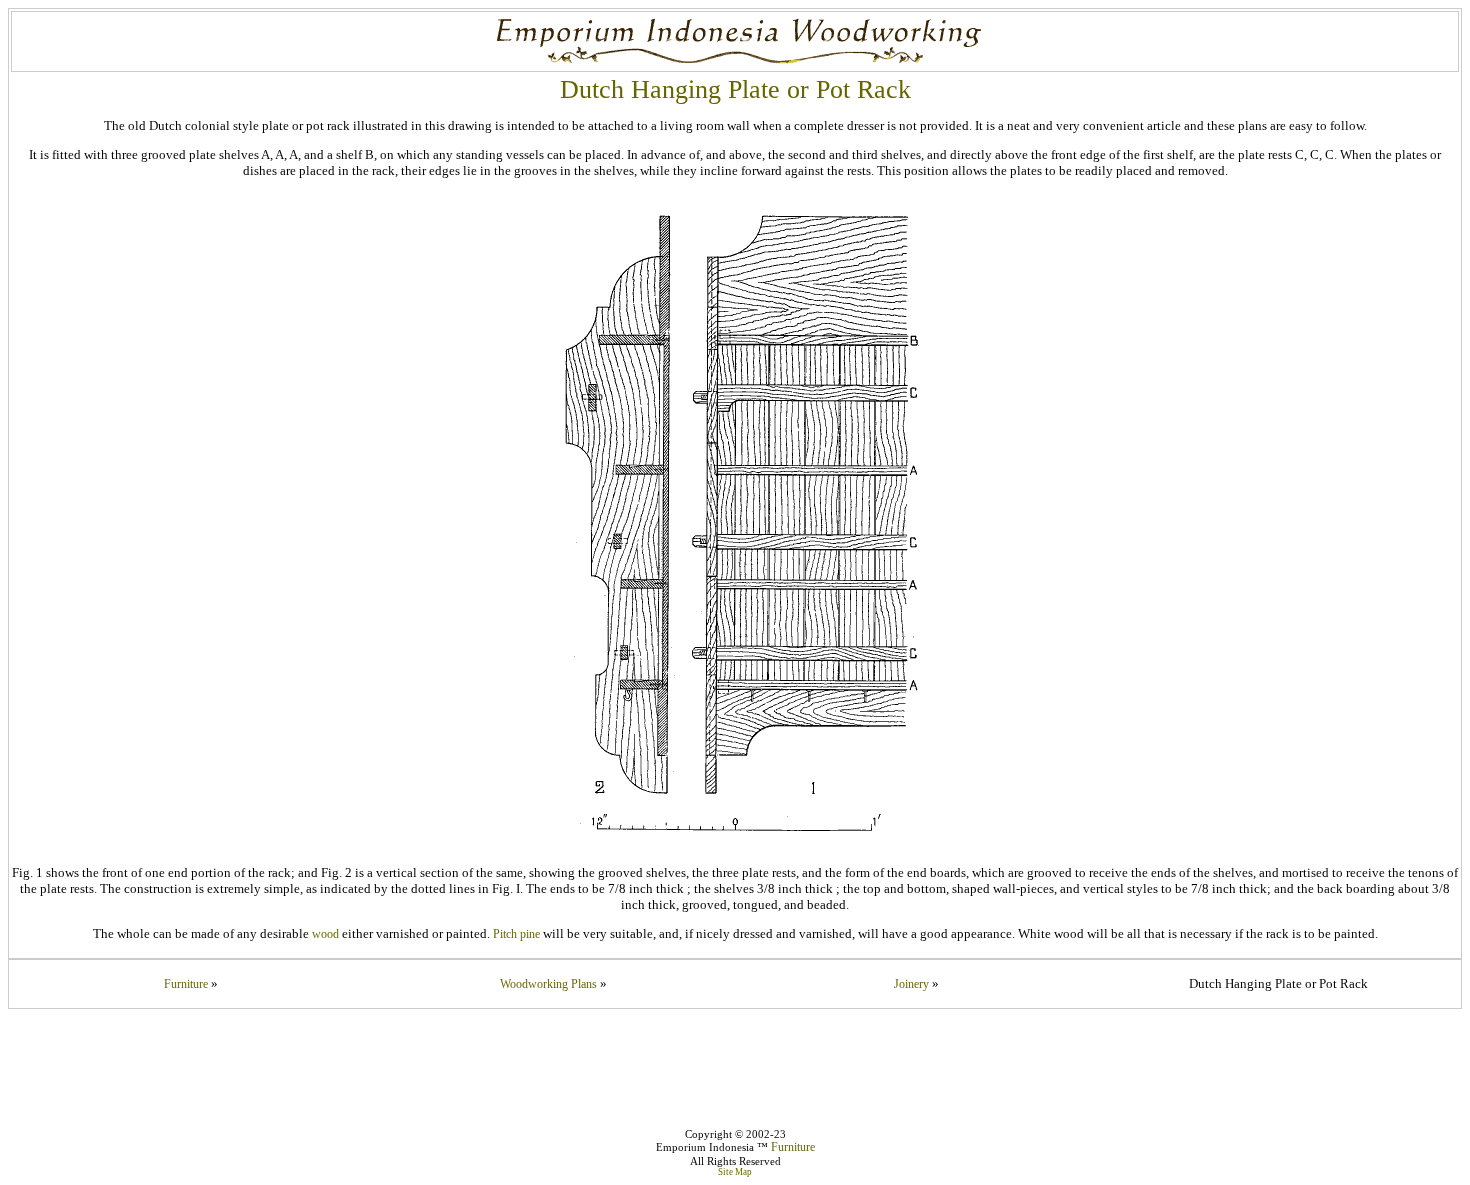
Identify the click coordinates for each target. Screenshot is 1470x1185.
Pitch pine (516, 934)
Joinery (911, 984)
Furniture (186, 984)
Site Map (735, 1172)
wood (325, 934)
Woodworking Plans (548, 984)
